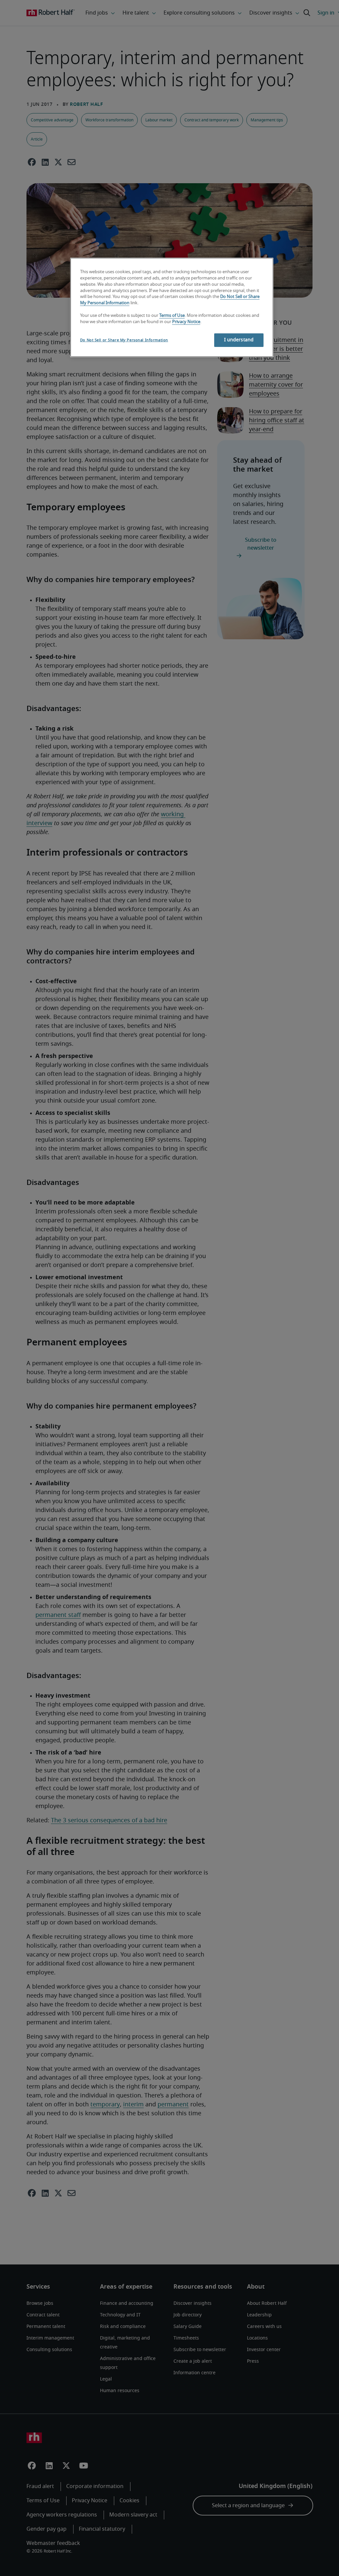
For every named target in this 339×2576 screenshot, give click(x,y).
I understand (239, 340)
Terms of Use (172, 316)
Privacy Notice (186, 322)
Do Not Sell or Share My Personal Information (124, 340)
